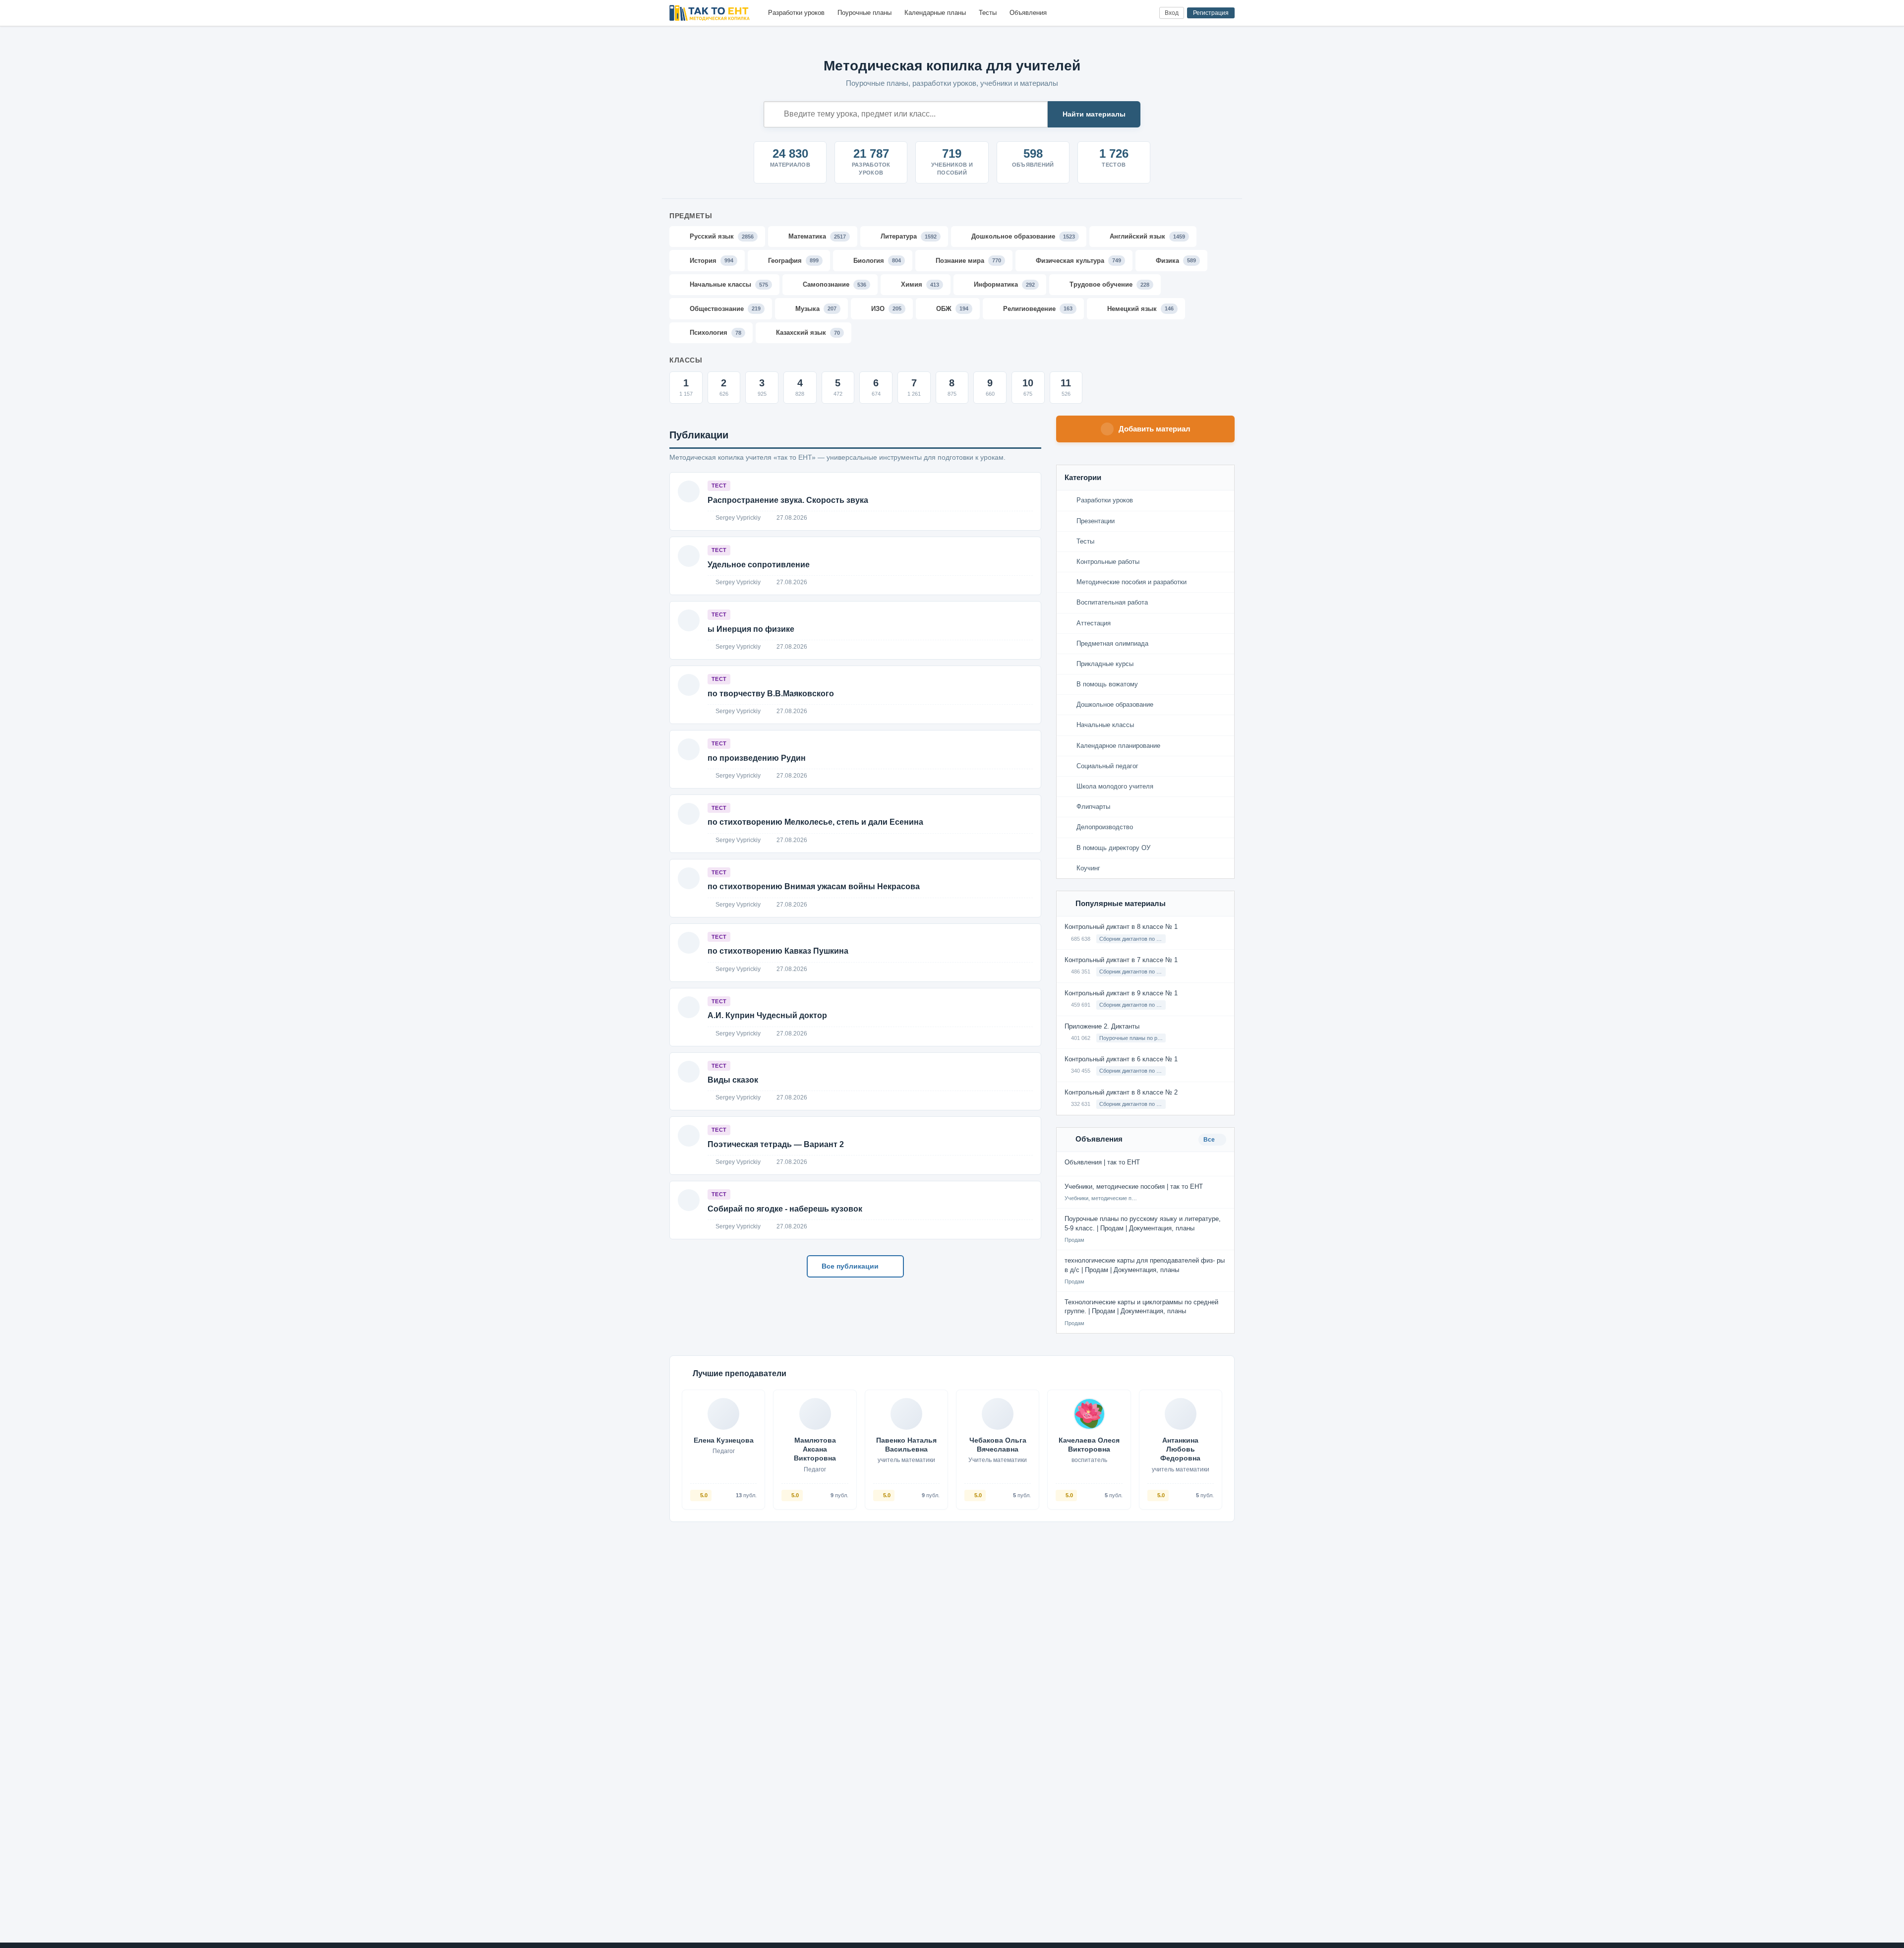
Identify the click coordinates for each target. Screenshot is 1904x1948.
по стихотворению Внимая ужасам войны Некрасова (814, 886)
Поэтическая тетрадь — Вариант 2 (776, 1144)
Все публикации (851, 1266)
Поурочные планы (864, 13)
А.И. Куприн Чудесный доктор (767, 1015)
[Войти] (1148, 13)
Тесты (988, 13)
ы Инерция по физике (751, 629)
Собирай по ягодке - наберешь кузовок (785, 1209)
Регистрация (1211, 13)
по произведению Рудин (757, 758)
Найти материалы (1094, 114)
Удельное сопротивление (759, 565)
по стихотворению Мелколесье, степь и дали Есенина (815, 822)
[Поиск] (1131, 13)
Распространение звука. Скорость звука (788, 500)
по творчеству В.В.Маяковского (771, 694)
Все (1210, 1140)
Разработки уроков (796, 13)
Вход (1172, 13)
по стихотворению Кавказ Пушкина (778, 951)
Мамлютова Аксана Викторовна (815, 1449)
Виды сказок (733, 1080)
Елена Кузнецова (724, 1440)
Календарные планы (935, 13)
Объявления (1028, 13)
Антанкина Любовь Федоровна (1180, 1449)
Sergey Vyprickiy (737, 518)
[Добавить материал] (1115, 13)
